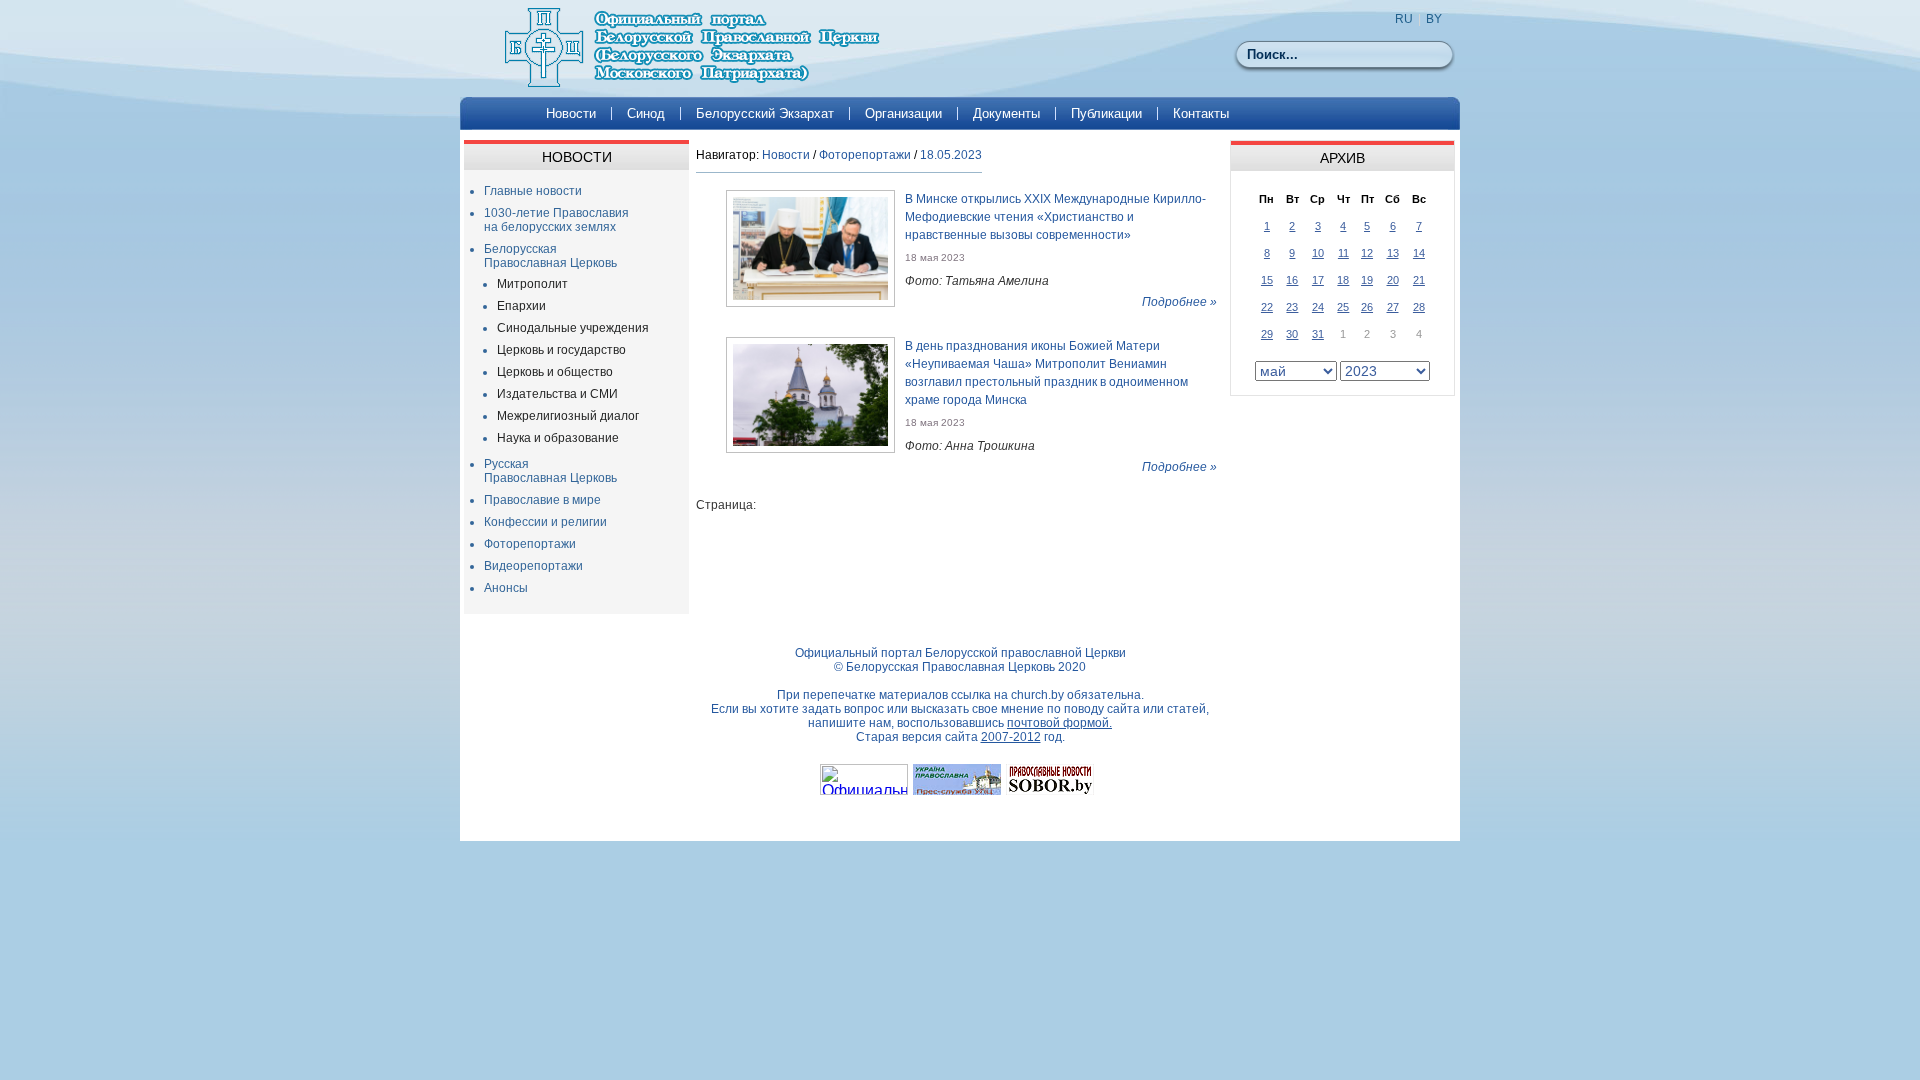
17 (1318, 280)
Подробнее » (1179, 302)
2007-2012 (1011, 737)
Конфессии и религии (545, 522)
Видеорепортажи (533, 566)
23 (1292, 307)
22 (1267, 307)
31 (1318, 334)
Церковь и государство (561, 350)
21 (1419, 280)
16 (1292, 280)
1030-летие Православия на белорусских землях (556, 220)
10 (1318, 253)
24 (1318, 307)
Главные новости (533, 191)
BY (1434, 19)
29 (1267, 334)
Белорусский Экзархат (765, 113)
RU (1404, 19)
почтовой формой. (1059, 723)
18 (1343, 280)
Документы (1006, 113)
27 (1393, 307)
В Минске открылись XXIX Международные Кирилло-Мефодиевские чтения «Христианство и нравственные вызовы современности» (1055, 217)
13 (1393, 253)
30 (1292, 334)
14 (1419, 253)
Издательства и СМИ (557, 394)
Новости (571, 113)
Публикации (1106, 113)
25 (1343, 307)
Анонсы (506, 588)
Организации (903, 113)
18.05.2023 (951, 155)
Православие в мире (542, 500)
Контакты (1201, 113)
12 (1367, 253)
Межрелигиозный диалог (568, 416)
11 (1343, 253)
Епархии (521, 306)
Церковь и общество (555, 372)
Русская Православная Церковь (550, 471)
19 (1367, 280)
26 (1367, 307)
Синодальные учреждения (573, 328)
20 (1393, 280)
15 (1267, 280)
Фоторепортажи (530, 544)
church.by (1037, 695)
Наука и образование (558, 438)
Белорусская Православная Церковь (550, 256)
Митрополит (532, 284)
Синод (646, 113)
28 (1419, 307)
